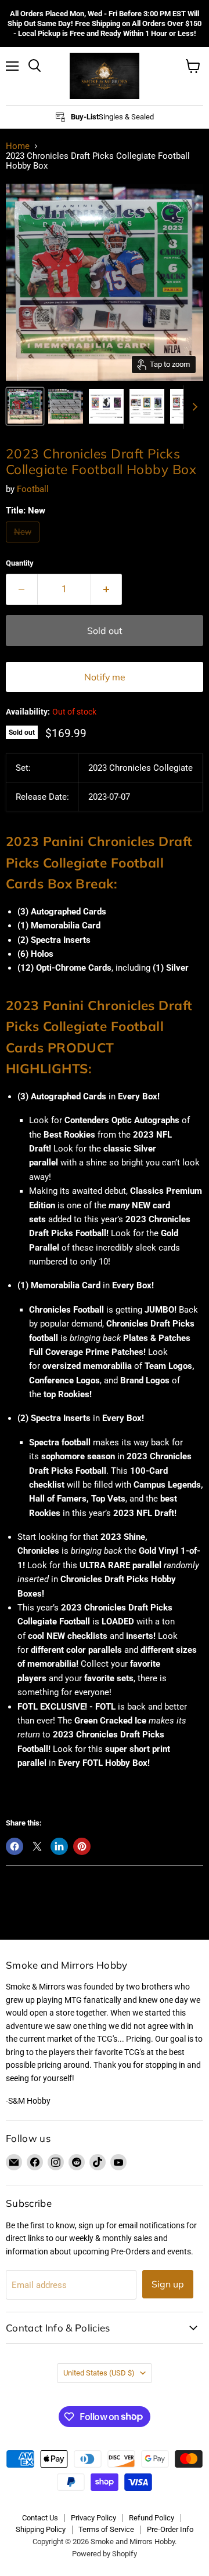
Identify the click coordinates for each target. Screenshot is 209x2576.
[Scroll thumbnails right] (193, 407)
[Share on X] (37, 1846)
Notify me (105, 677)
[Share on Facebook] (15, 1846)
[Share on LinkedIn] (59, 1846)
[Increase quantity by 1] (107, 589)
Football (33, 489)
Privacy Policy (93, 2518)
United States (99, 2373)
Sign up (168, 2284)
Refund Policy (152, 2518)
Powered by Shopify (105, 2554)
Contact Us (40, 2518)
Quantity (20, 563)
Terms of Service (106, 2529)
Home (18, 146)
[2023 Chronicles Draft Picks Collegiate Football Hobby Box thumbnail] (25, 406)
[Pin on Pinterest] (82, 1846)
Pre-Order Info (170, 2529)
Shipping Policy (41, 2529)
